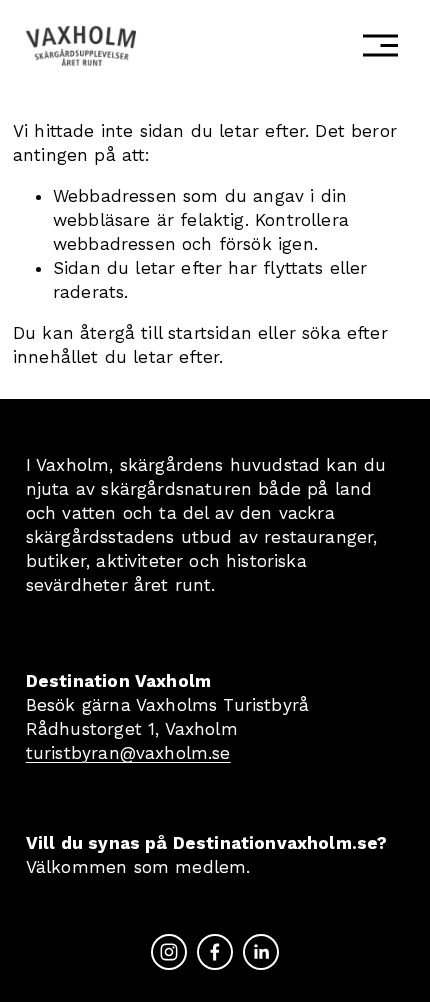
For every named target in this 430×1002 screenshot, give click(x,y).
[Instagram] (169, 952)
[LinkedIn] (261, 952)
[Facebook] (215, 952)
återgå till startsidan (166, 333)
